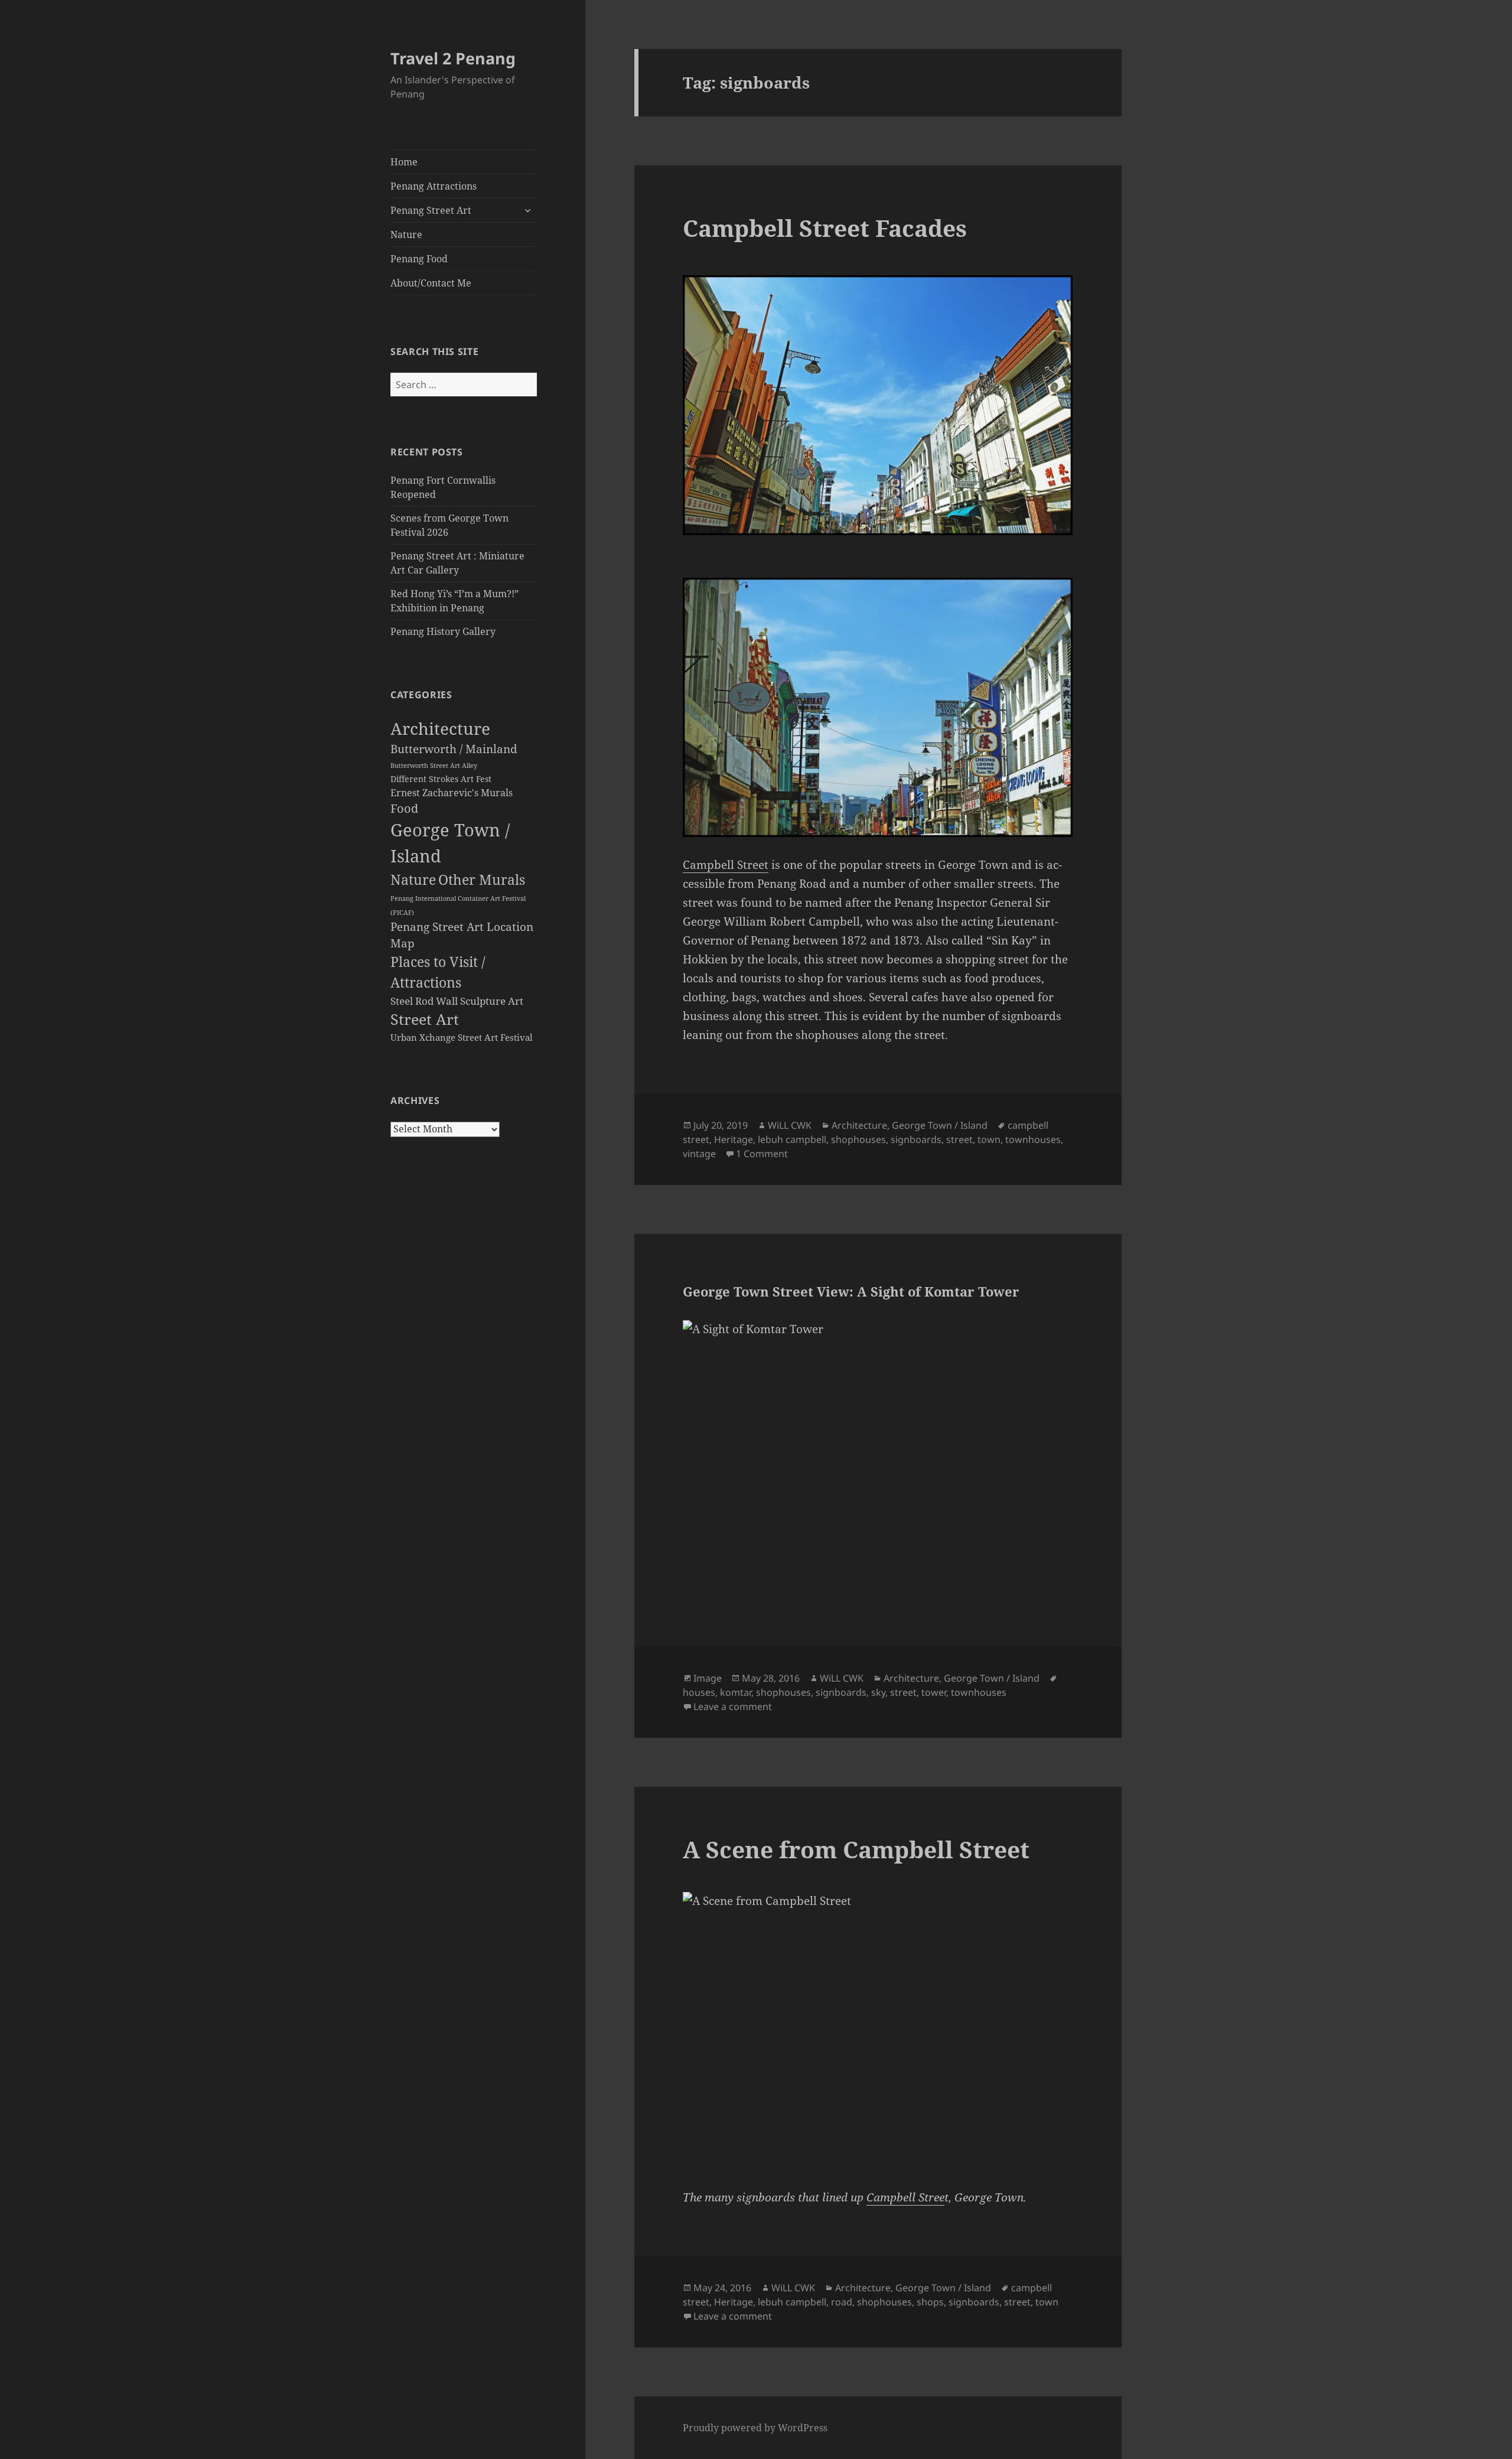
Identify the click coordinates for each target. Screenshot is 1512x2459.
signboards (916, 1139)
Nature (406, 234)
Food (404, 808)
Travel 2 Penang (453, 58)
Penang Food (419, 259)
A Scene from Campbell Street (856, 1849)
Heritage (734, 1139)
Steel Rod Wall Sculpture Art (457, 1001)
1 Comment (762, 1154)
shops (930, 2302)
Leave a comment (733, 1706)
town (989, 1139)
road (842, 2302)
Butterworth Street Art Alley (434, 765)
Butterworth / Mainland (454, 749)
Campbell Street (726, 865)
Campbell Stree (905, 2197)
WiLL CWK (790, 1125)
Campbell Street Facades (825, 228)
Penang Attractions (434, 186)
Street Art (425, 1019)
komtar (736, 1692)
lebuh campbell (792, 1139)
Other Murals (482, 880)
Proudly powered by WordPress (755, 2428)
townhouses (1033, 1139)
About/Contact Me (431, 283)
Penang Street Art (431, 210)
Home (404, 162)
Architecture (440, 728)
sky (878, 1692)
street (959, 1139)
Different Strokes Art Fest (441, 779)
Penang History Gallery (443, 631)
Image (708, 1678)
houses (699, 1692)
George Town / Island (940, 1125)
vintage (699, 1154)
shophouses (858, 1139)
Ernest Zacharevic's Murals (452, 793)
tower (934, 1692)
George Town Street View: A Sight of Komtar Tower (851, 1291)
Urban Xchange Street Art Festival (462, 1037)
